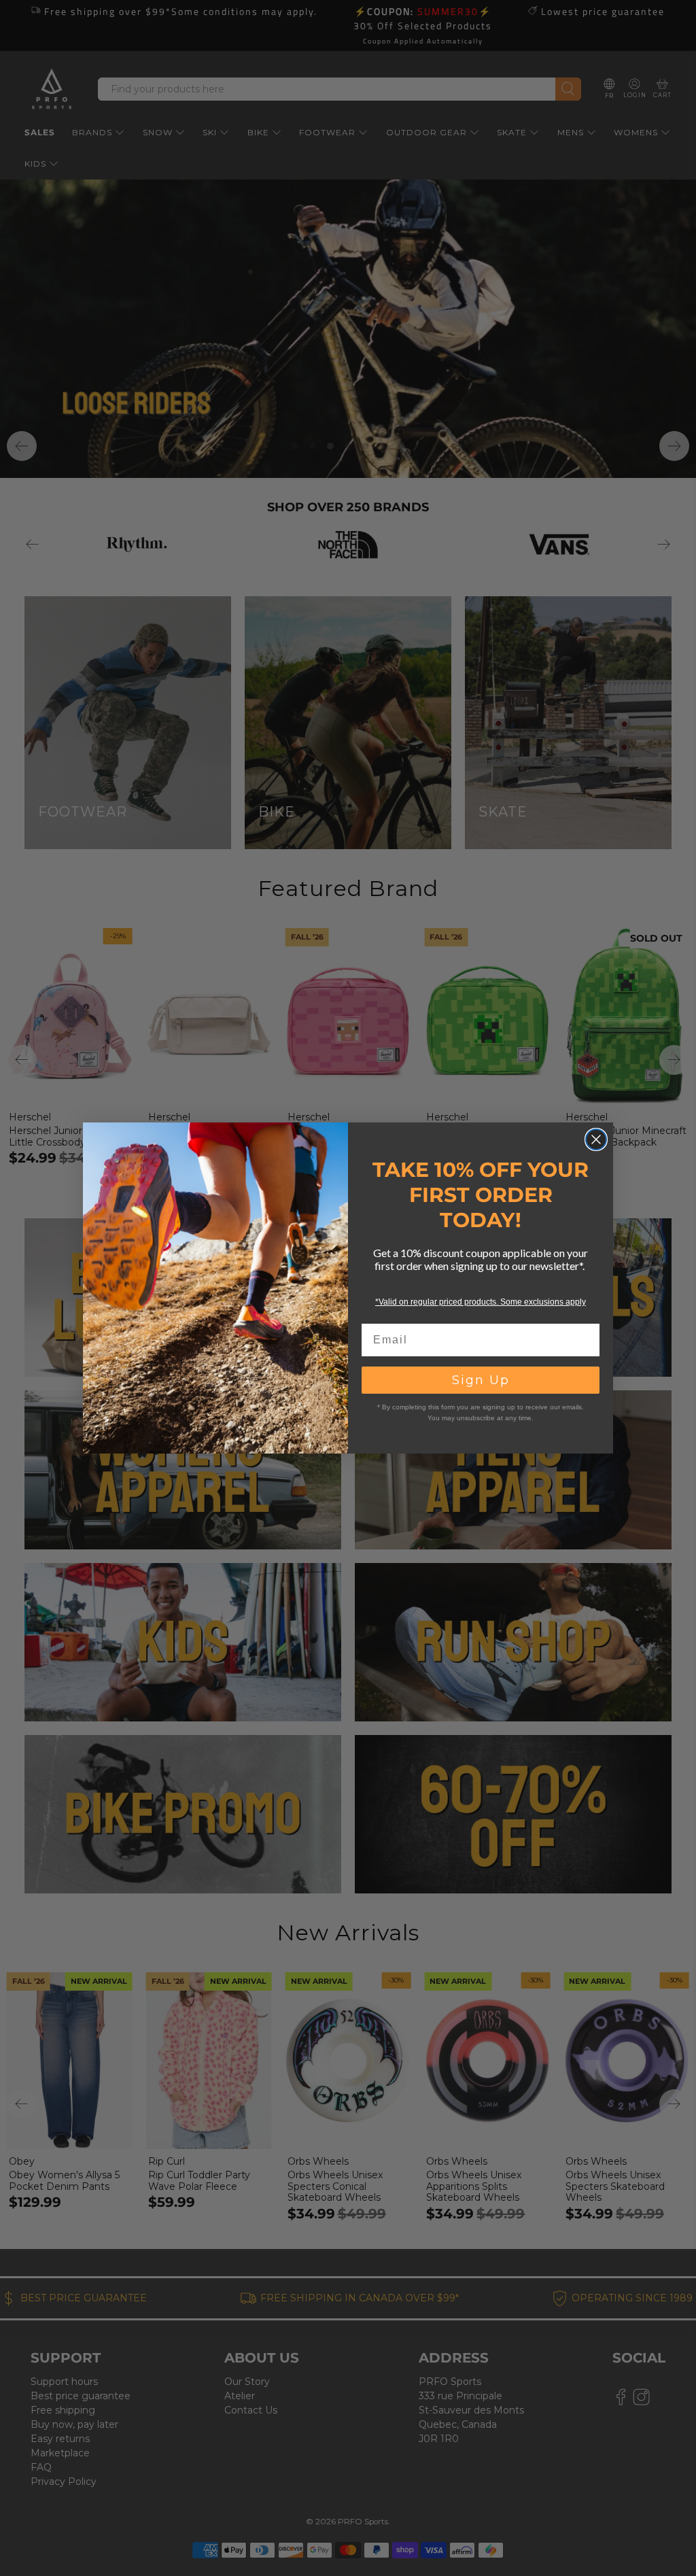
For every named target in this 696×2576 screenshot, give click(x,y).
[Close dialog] (596, 1139)
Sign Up (481, 1380)
